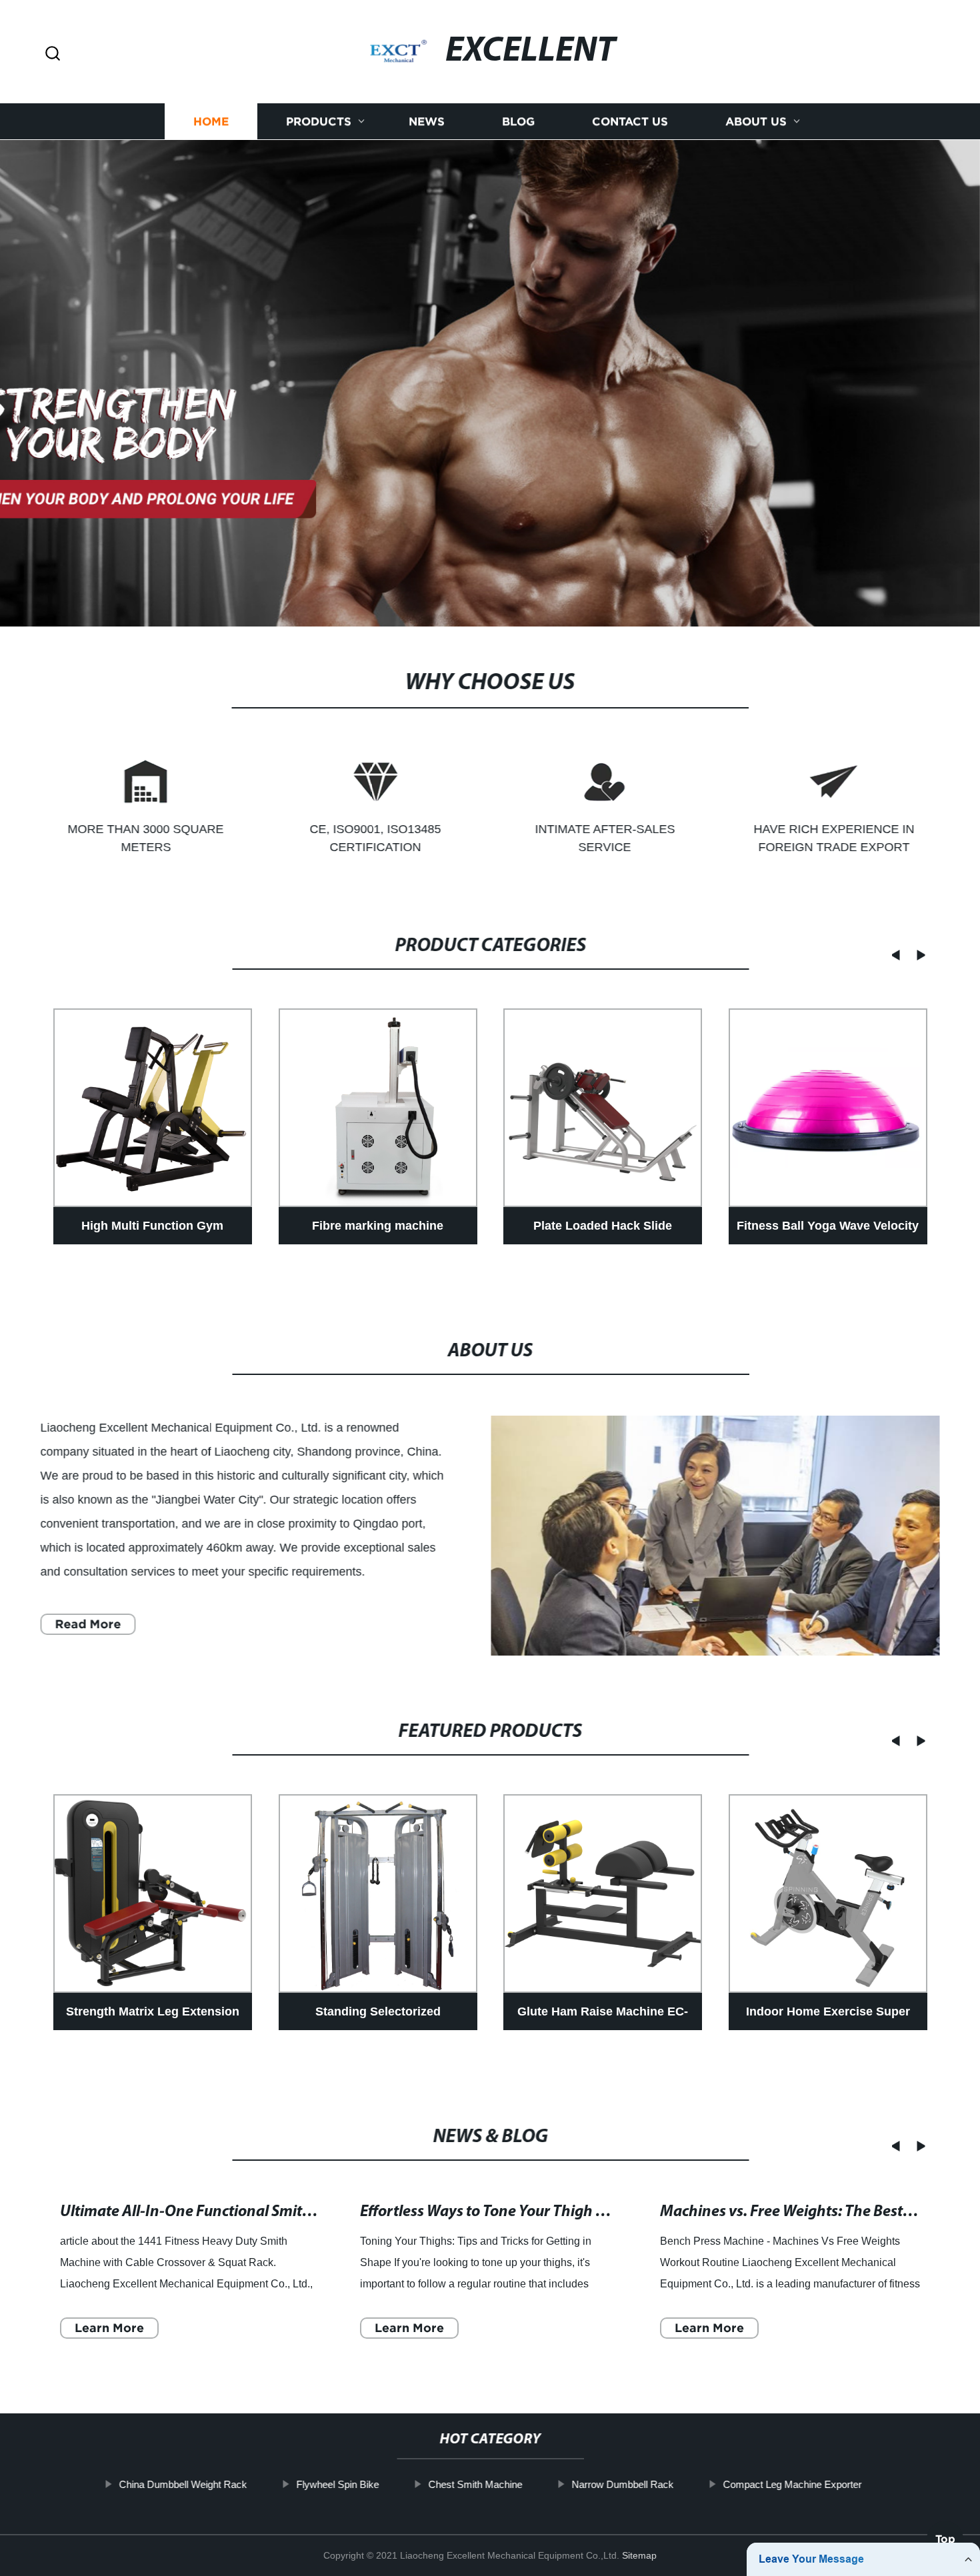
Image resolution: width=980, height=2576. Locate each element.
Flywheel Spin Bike (337, 2484)
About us (756, 122)
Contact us (630, 122)
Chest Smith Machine (475, 2484)
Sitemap (639, 2555)
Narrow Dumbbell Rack (622, 2484)
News (427, 122)
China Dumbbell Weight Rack (183, 2484)
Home (211, 122)
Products (319, 122)
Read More (88, 1624)
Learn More (109, 2328)
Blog (518, 122)
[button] (53, 54)
